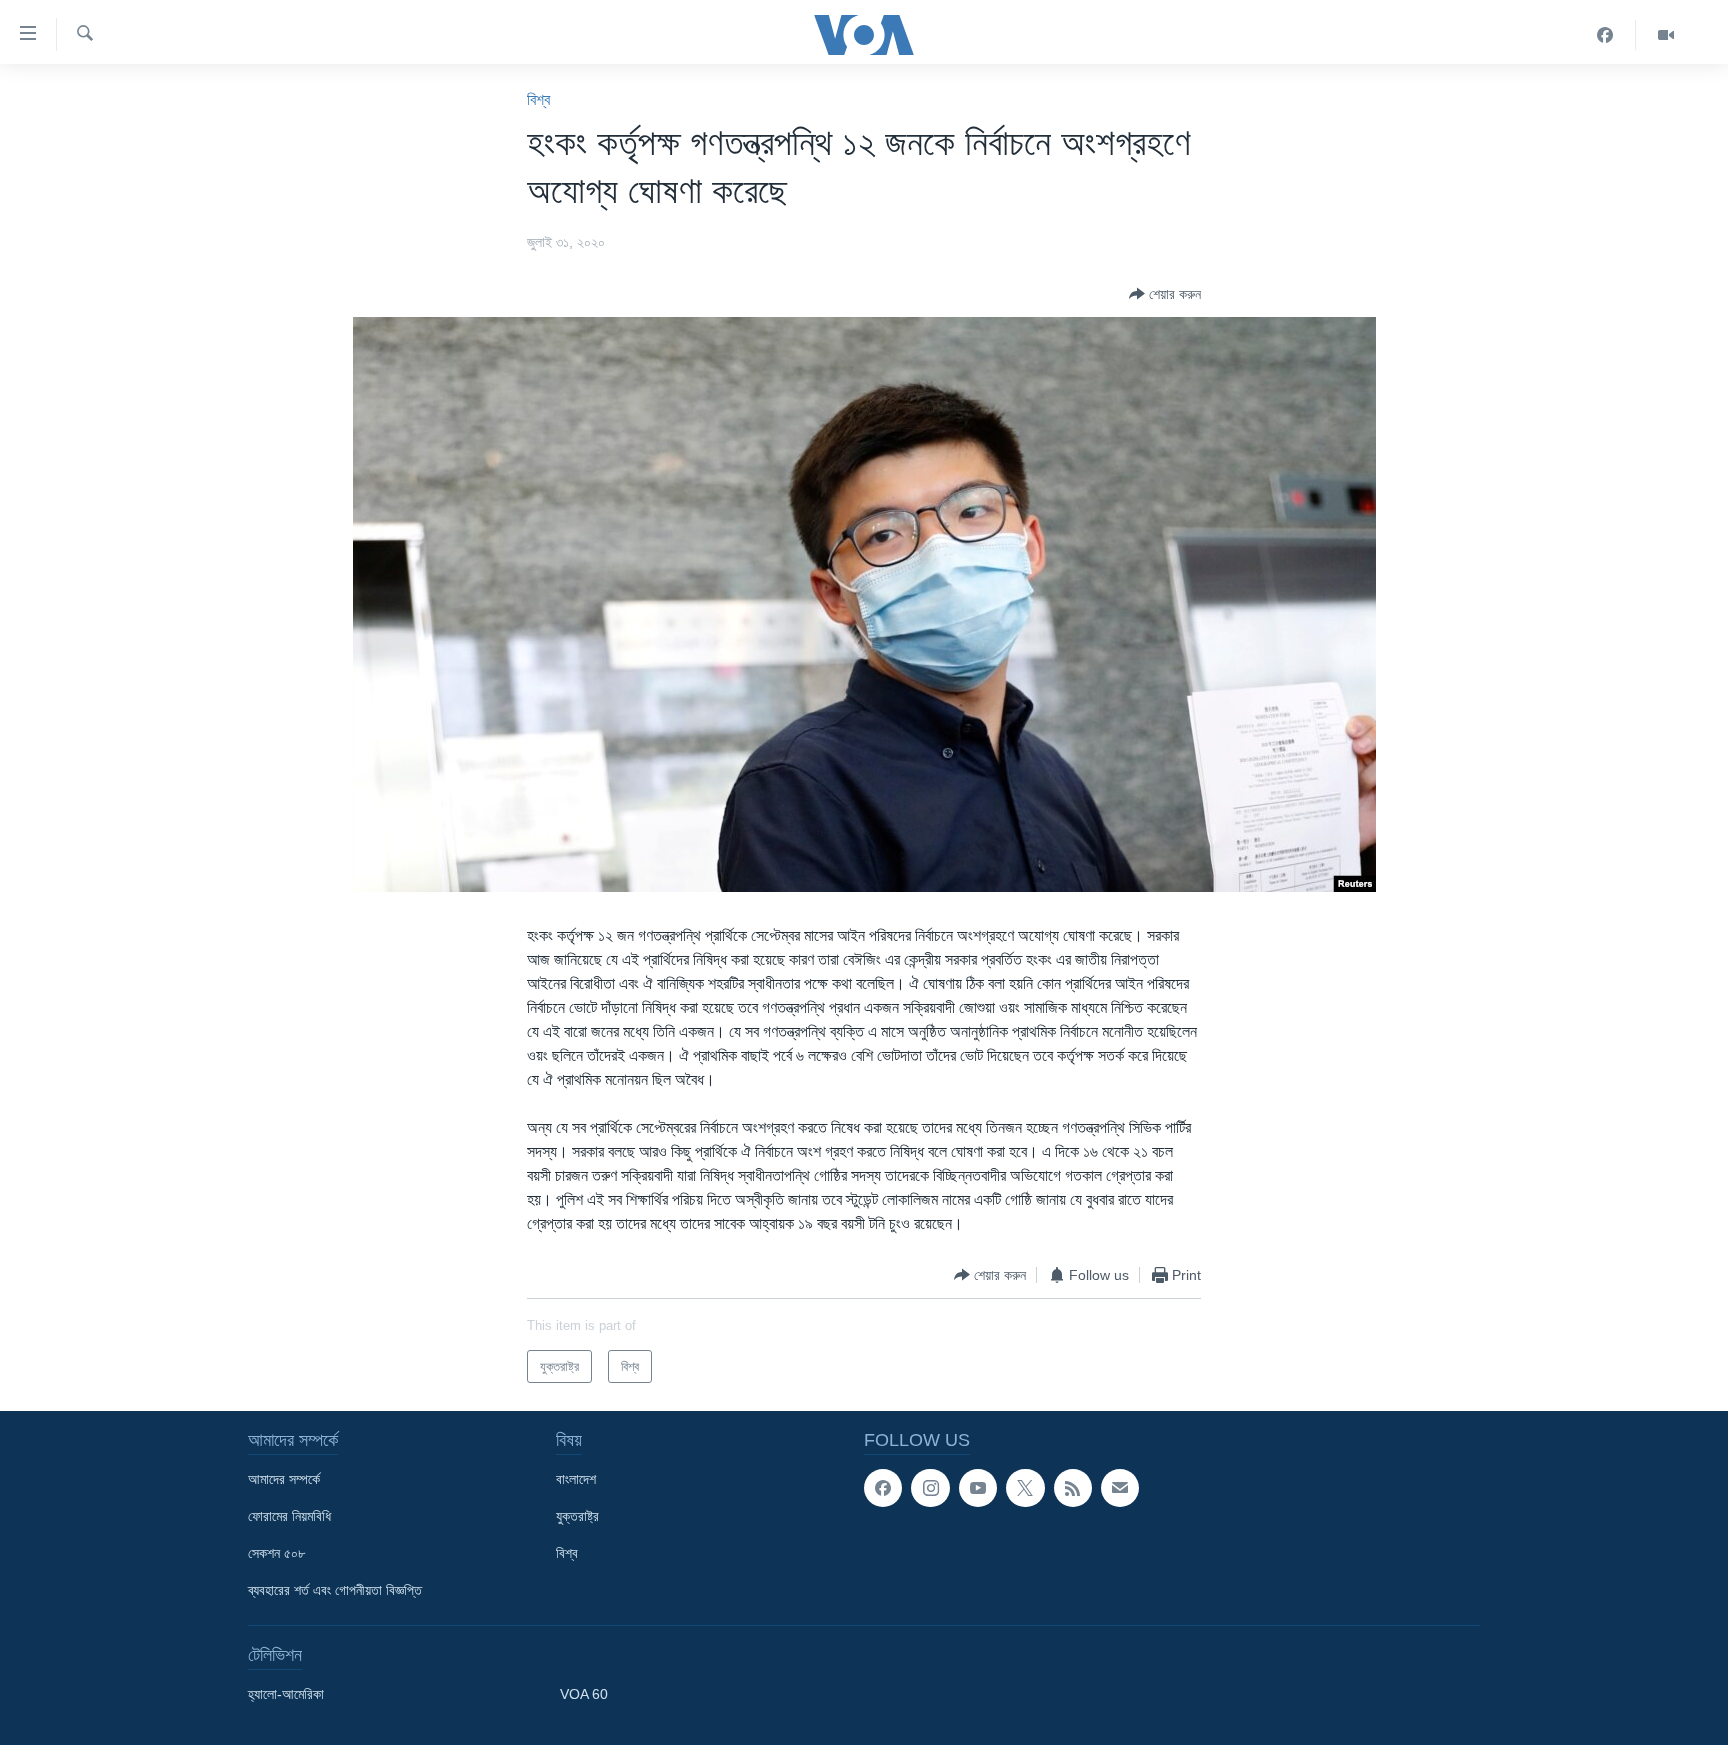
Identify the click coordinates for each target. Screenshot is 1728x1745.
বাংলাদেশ (576, 1479)
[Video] (1666, 35)
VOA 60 (584, 1694)
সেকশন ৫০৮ (276, 1553)
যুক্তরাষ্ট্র (577, 1516)
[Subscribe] (1120, 1488)
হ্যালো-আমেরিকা (286, 1694)
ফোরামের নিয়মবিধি (289, 1516)
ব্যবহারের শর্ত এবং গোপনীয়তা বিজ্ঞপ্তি (335, 1590)
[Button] (1165, 294)
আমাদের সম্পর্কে (284, 1479)
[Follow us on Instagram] (930, 1488)
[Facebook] (1605, 35)
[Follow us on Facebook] (883, 1488)
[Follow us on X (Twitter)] (1025, 1488)
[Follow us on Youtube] (978, 1488)
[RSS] (1073, 1488)
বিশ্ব (538, 99)
